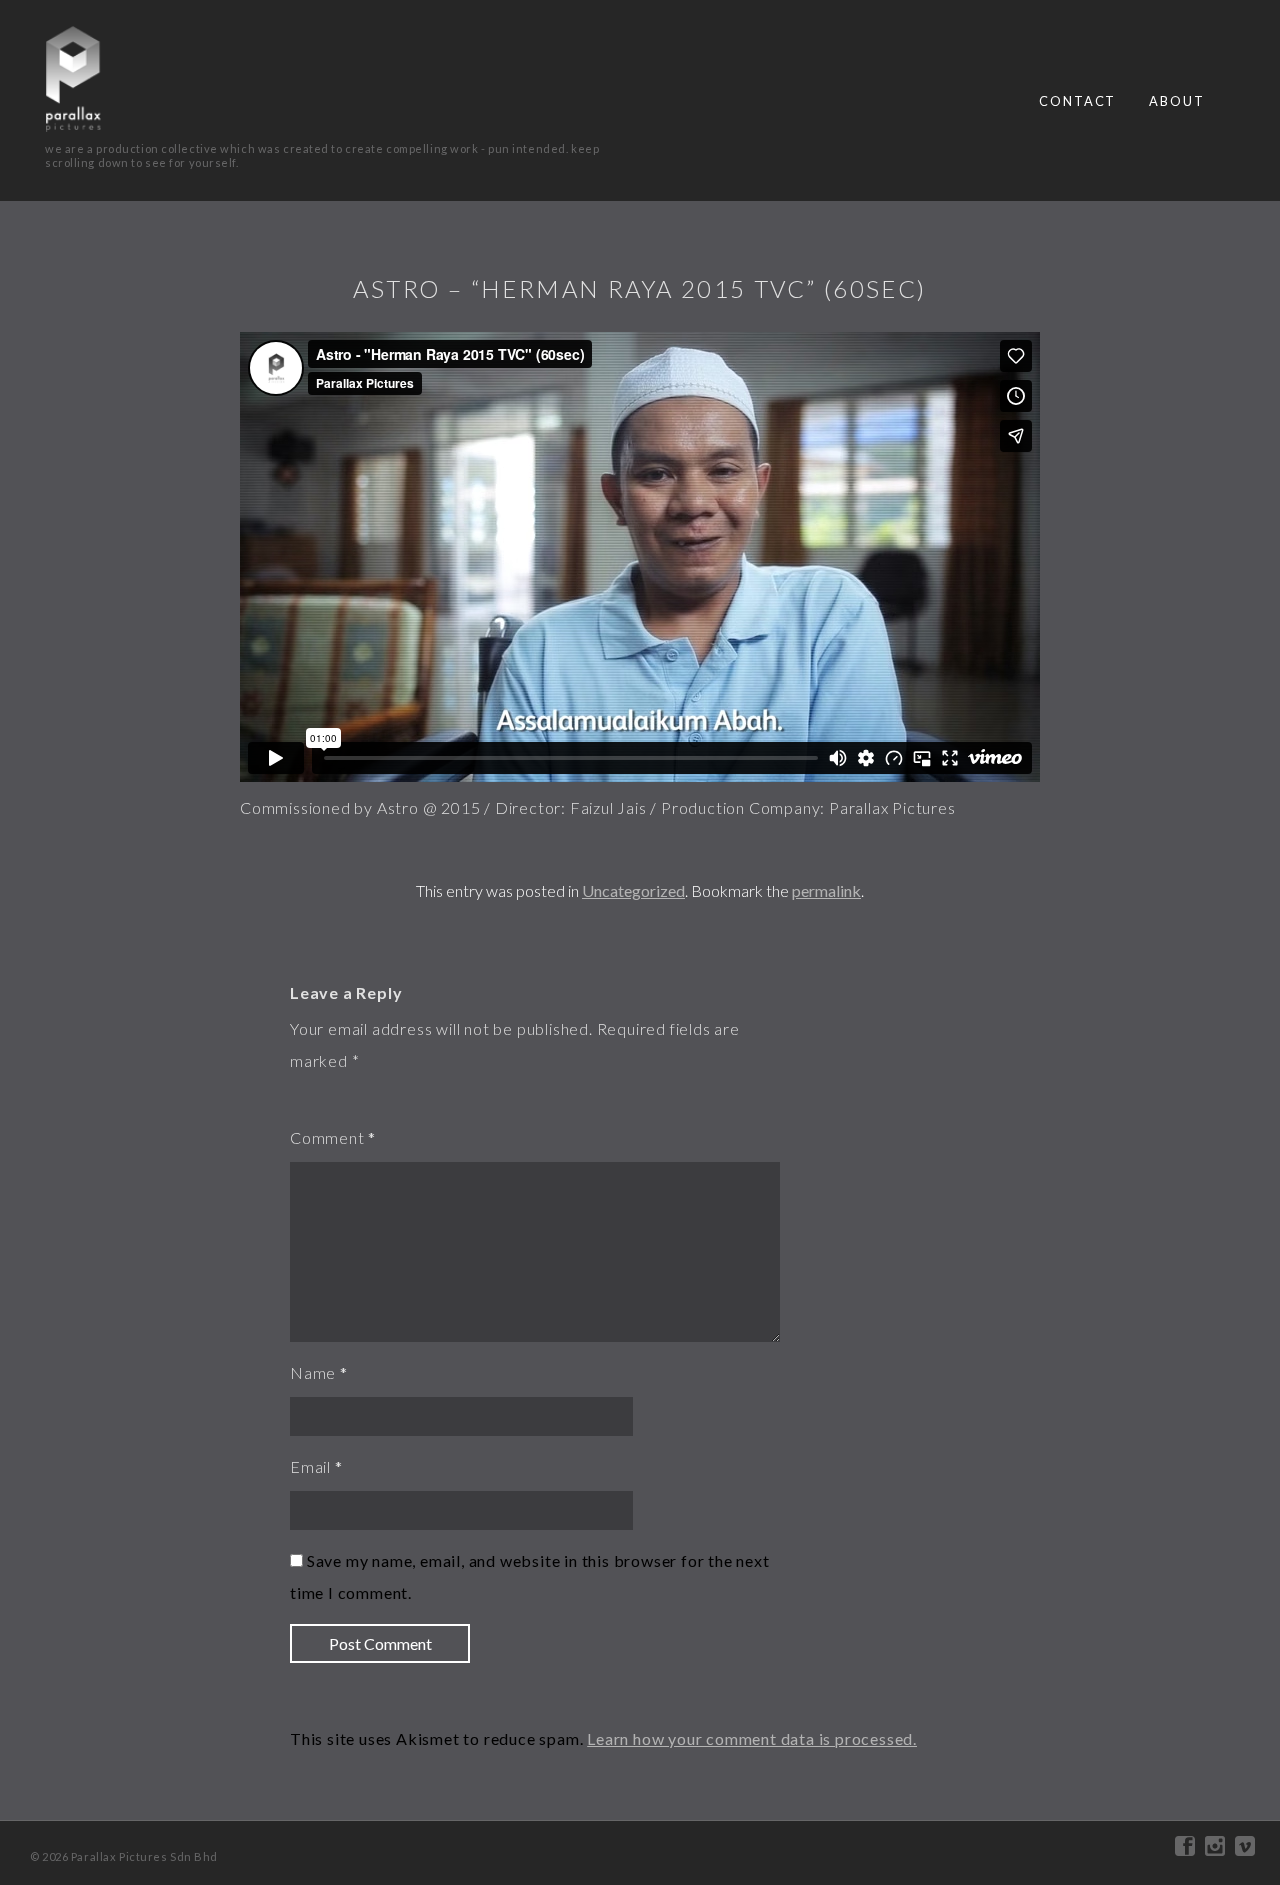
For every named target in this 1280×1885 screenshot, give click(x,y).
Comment (327, 1137)
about (1177, 101)
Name (313, 1372)
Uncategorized (633, 890)
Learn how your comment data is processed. (752, 1738)
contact (1077, 101)
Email (310, 1466)
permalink (826, 890)
